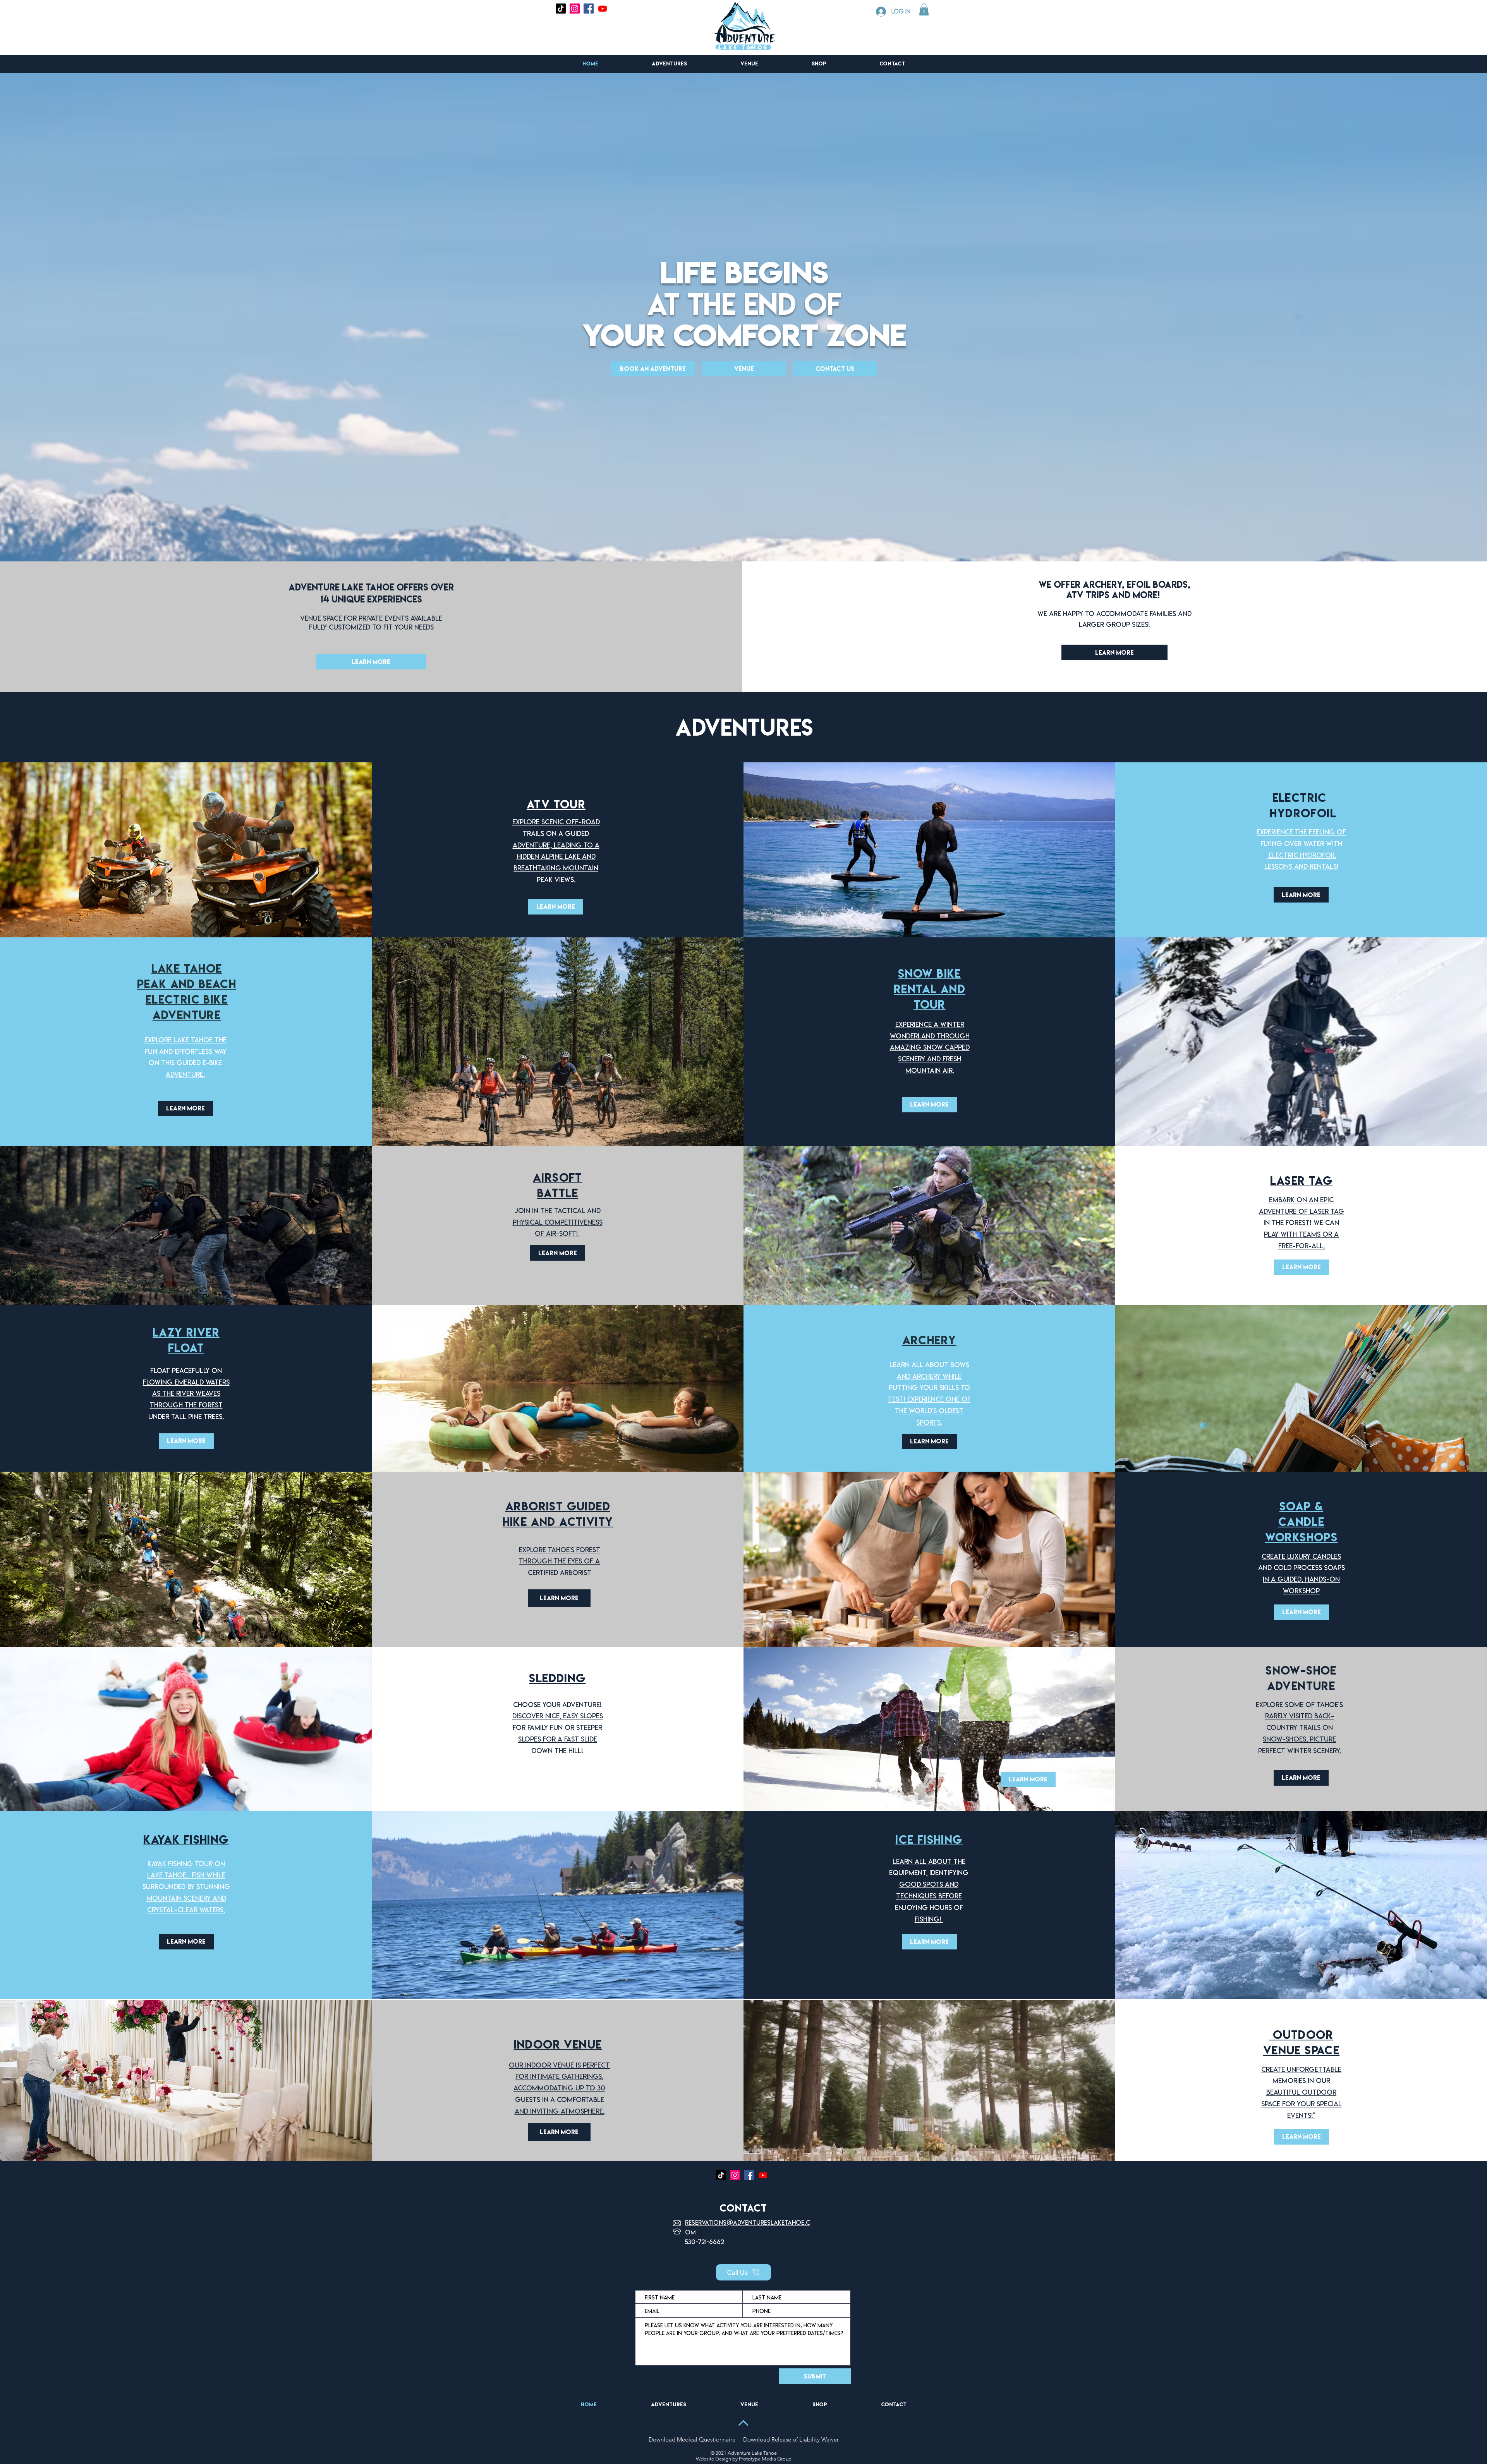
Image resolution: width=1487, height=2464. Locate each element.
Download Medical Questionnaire (692, 2439)
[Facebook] (589, 9)
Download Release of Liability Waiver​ (791, 2439)
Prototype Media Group (765, 2459)
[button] (924, 9)
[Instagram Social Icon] (575, 9)
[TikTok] (561, 9)
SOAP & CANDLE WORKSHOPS (1302, 1522)
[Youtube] (603, 9)
